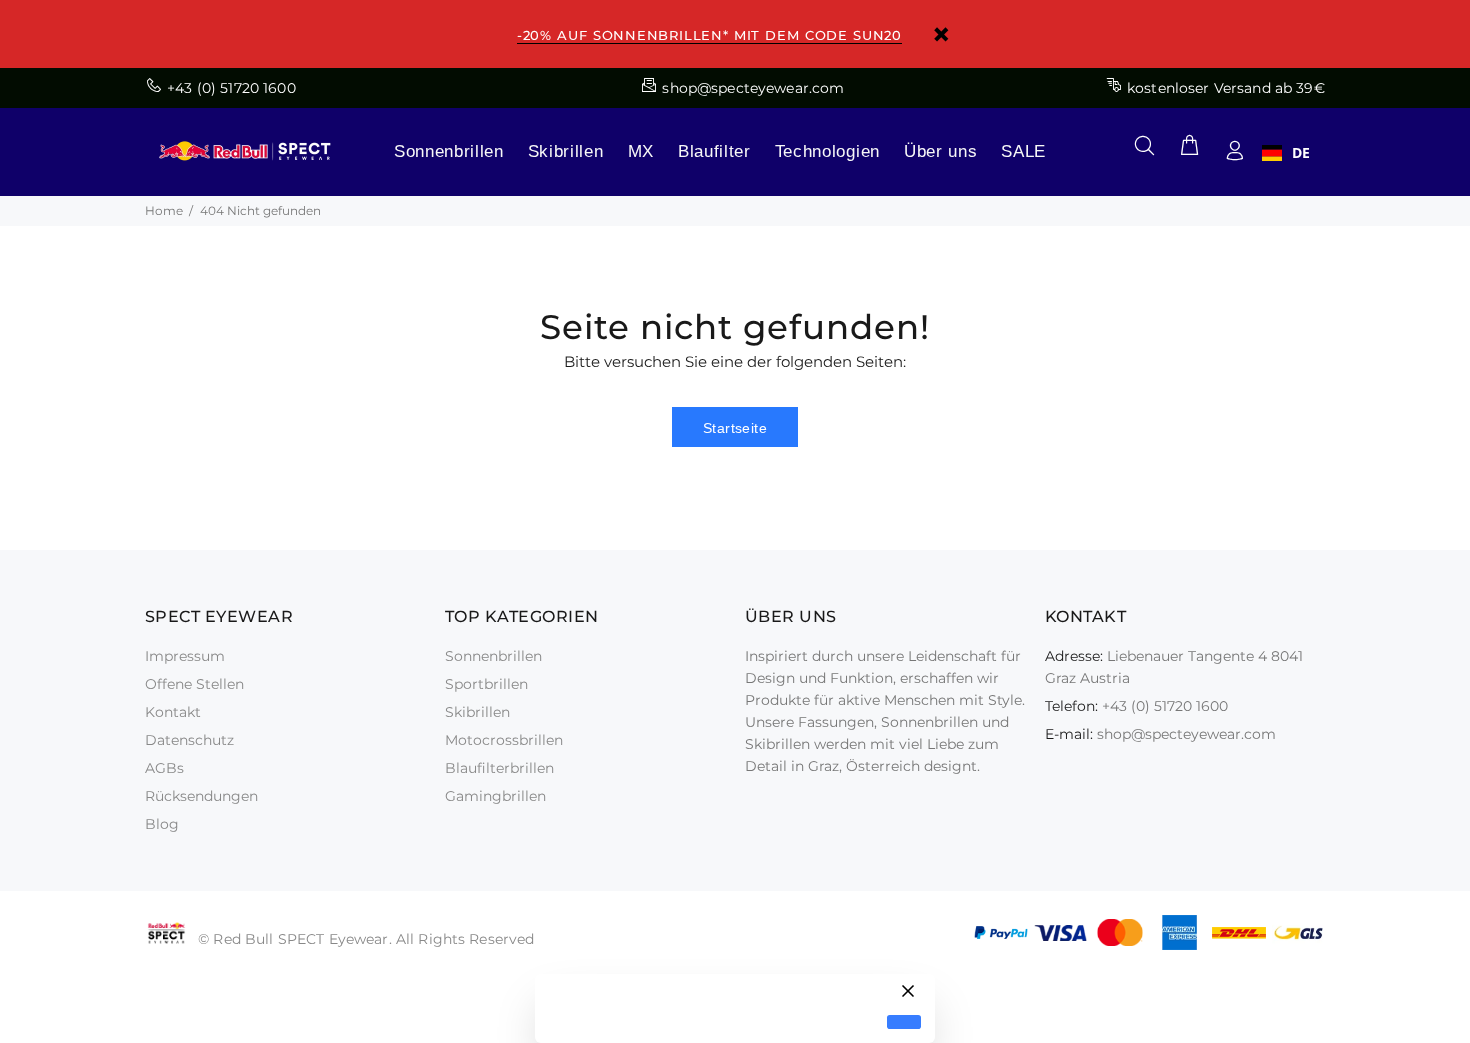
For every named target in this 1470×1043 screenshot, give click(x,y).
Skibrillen (566, 151)
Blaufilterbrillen (499, 768)
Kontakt (173, 712)
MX (641, 151)
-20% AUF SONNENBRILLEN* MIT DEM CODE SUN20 (709, 35)
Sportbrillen (486, 684)
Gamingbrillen (495, 796)
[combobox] (1286, 153)
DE (1301, 153)
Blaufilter (714, 151)
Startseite (735, 428)
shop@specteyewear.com (1186, 734)
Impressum (185, 656)
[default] (904, 1022)
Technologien (827, 151)
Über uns (940, 151)
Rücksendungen (201, 796)
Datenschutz (189, 740)
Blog (162, 824)
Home (164, 210)
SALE (1023, 151)
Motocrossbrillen (504, 740)
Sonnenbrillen (449, 151)
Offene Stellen (194, 684)
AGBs (164, 768)
